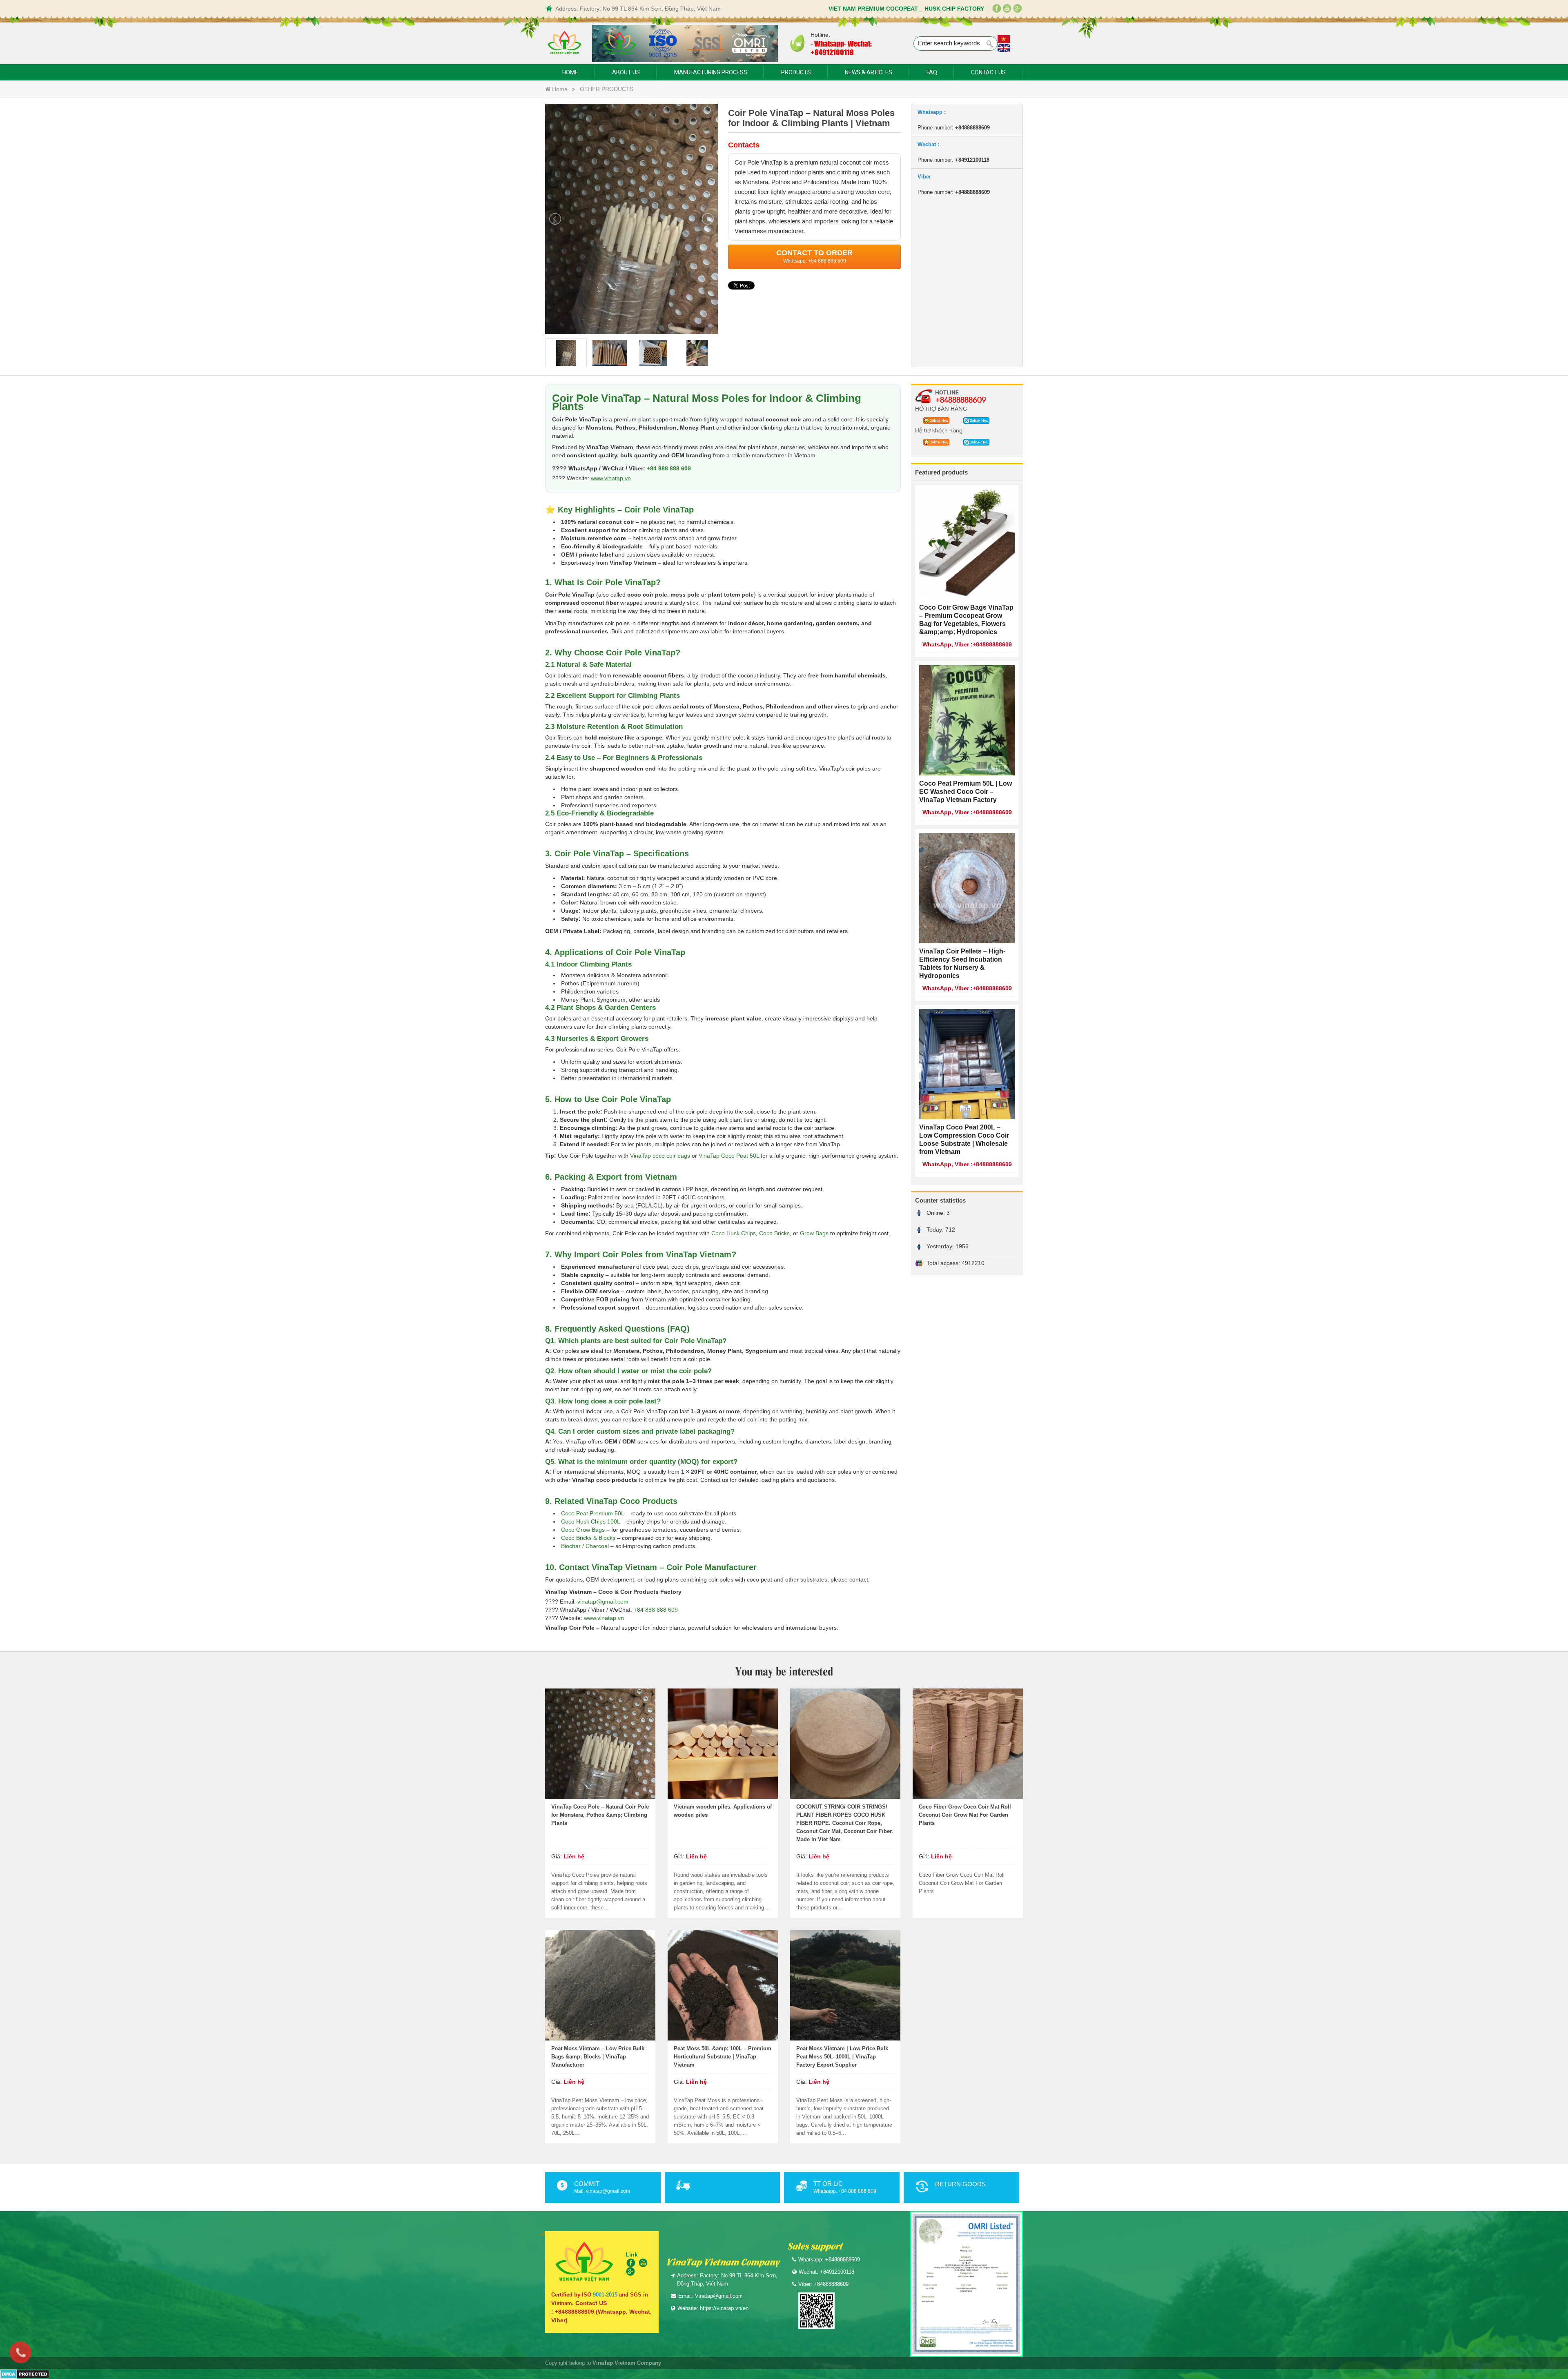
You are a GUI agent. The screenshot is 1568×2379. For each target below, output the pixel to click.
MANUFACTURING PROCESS (711, 72)
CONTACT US (988, 72)
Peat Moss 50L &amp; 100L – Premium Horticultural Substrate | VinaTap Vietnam (723, 2057)
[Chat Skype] (934, 420)
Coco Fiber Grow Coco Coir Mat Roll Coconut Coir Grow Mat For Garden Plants (965, 1815)
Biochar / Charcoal (585, 1546)
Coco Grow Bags (583, 1530)
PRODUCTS (796, 72)
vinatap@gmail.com (603, 1602)
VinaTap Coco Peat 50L (729, 1156)
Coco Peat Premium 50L (592, 1513)
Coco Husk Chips (734, 1233)
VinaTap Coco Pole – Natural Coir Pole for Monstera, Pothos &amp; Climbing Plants (600, 1815)
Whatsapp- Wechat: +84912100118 (841, 48)
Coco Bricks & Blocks (588, 1538)
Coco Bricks (774, 1233)
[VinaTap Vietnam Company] (565, 43)
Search (990, 44)
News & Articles (869, 72)
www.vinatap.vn (611, 478)
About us (626, 72)
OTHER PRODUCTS (607, 89)
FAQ (932, 72)
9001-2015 (605, 2295)
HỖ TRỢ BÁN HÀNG (941, 408)
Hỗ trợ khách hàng (939, 430)
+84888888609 (961, 399)
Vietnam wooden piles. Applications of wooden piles (723, 1811)
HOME (570, 72)
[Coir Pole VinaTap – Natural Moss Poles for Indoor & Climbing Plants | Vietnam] (631, 218)
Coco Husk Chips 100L (590, 1521)
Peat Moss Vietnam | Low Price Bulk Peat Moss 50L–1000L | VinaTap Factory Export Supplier (842, 2057)
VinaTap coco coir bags (660, 1156)
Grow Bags (814, 1233)
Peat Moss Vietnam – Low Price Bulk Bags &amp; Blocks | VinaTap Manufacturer (598, 2057)
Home (559, 89)
